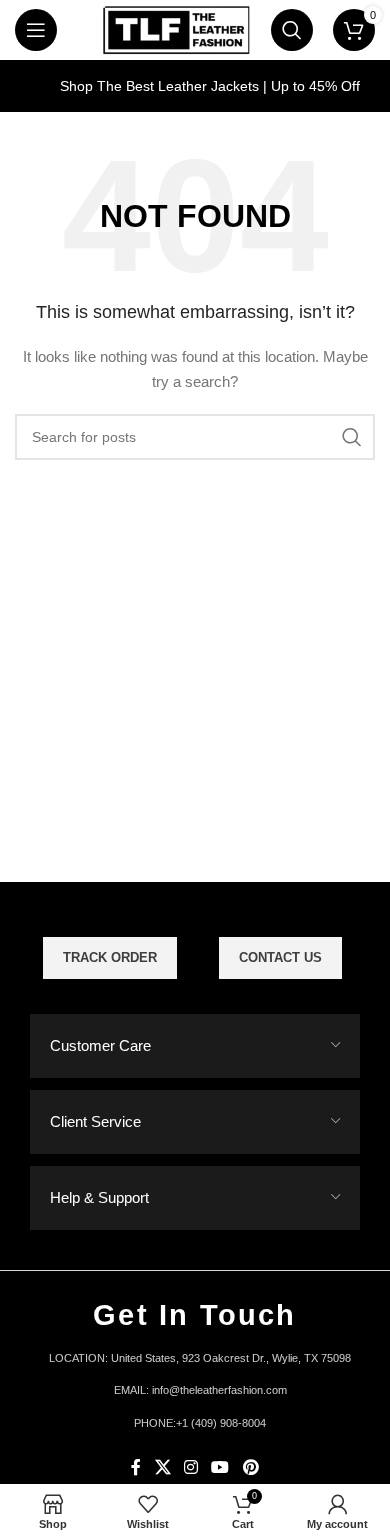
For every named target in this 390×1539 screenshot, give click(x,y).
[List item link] (195, 1391)
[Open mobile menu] (36, 30)
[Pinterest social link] (250, 1467)
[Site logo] (176, 29)
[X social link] (162, 1467)
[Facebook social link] (136, 1467)
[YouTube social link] (220, 1467)
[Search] (292, 30)
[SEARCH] (352, 437)
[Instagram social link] (190, 1467)
